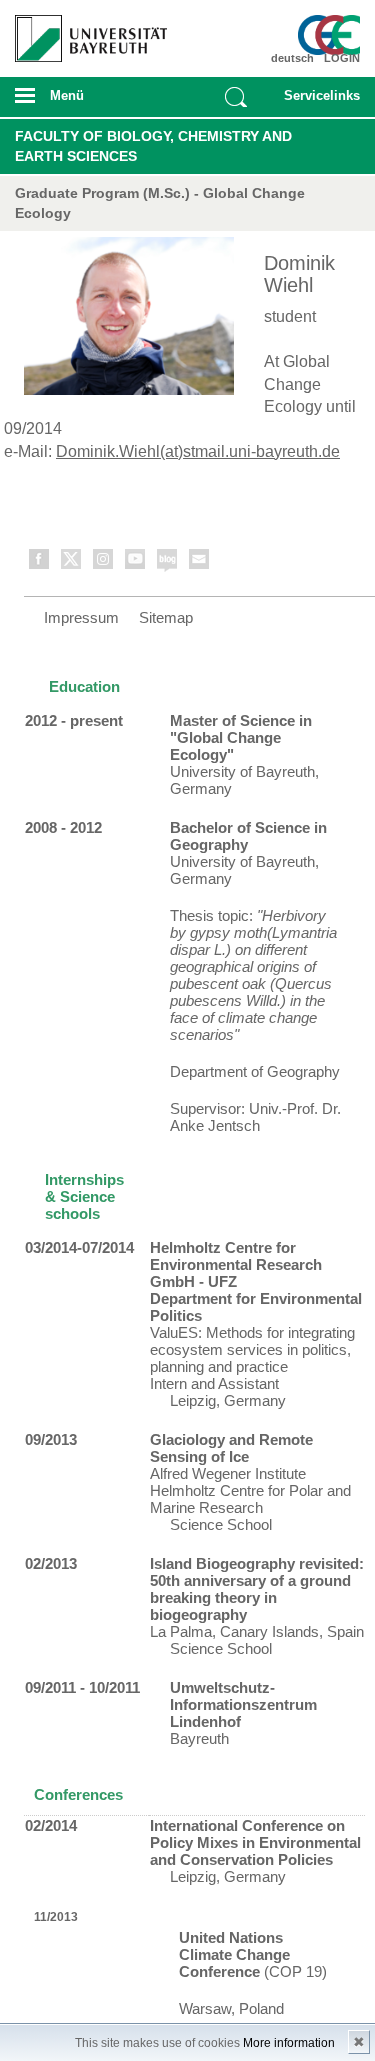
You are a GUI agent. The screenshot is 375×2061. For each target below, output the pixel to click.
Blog (168, 562)
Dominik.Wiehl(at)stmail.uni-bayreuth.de (198, 451)
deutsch (292, 58)
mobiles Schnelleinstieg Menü (318, 102)
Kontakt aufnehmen (200, 562)
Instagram (104, 562)
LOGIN (342, 58)
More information (289, 2043)
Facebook (40, 562)
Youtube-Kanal (136, 562)
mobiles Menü (83, 102)
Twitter (72, 562)
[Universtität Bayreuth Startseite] (84, 31)
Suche (236, 97)
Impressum (81, 617)
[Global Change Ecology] (332, 35)
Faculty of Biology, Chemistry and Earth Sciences (153, 146)
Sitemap (166, 617)
